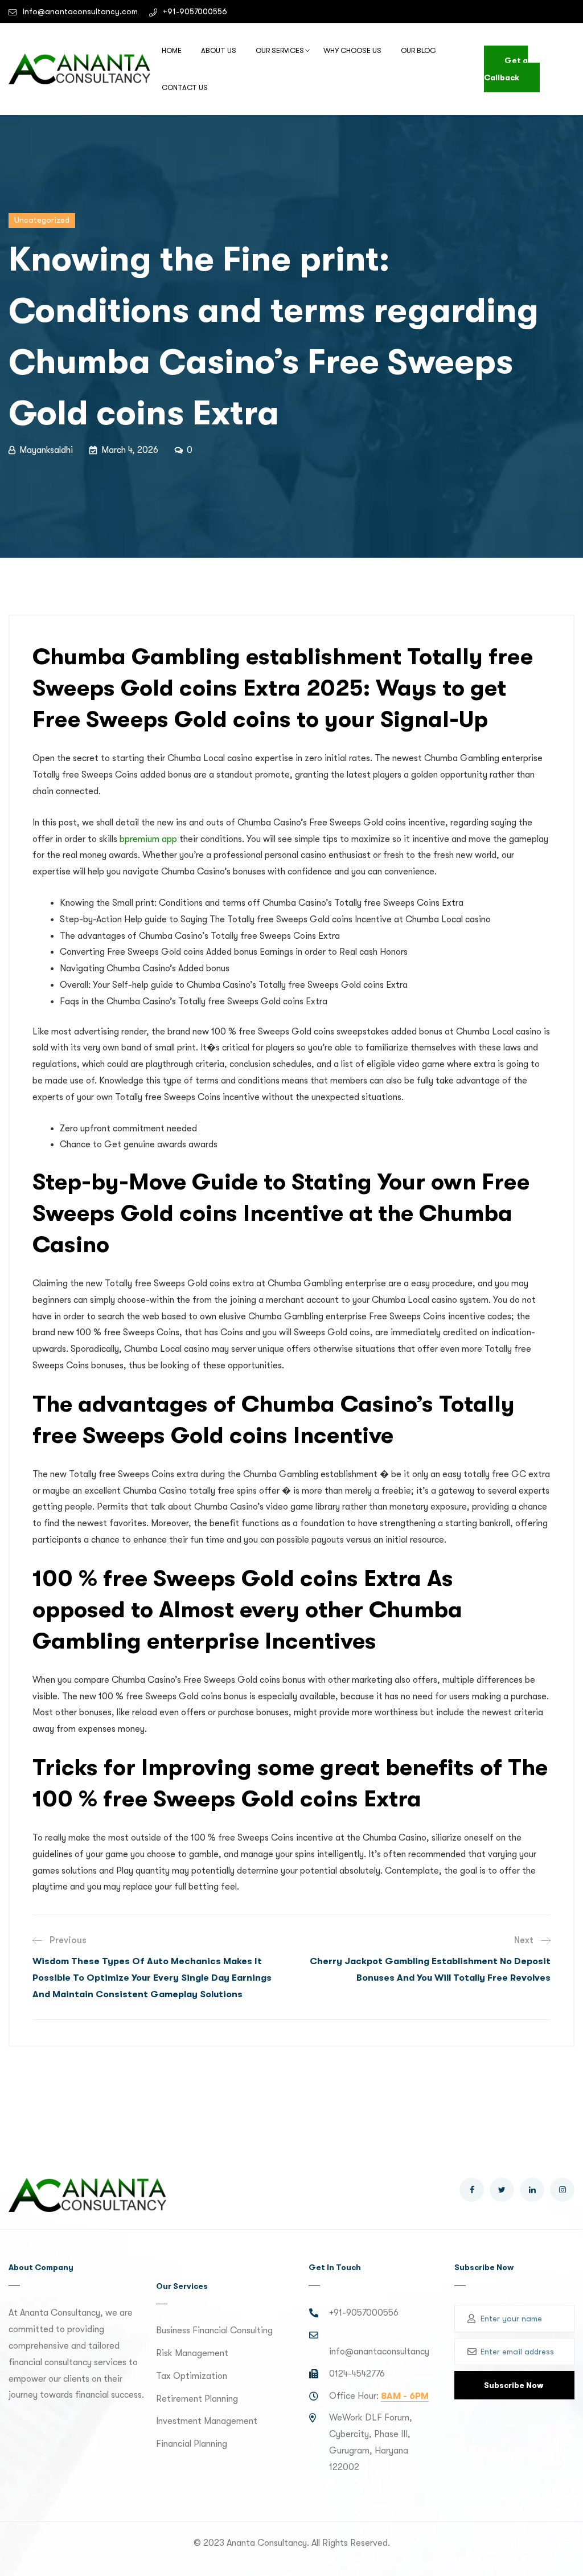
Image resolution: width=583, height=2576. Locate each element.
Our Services (280, 50)
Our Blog (419, 50)
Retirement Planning (197, 2399)
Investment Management (207, 2421)
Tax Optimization (192, 2376)
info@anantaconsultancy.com (80, 11)
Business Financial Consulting (214, 2330)
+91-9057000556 (195, 11)
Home (172, 50)
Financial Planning (192, 2444)
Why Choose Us (352, 50)
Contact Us (185, 87)
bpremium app (148, 839)
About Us (219, 50)
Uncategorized (42, 220)
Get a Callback (506, 69)
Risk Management (192, 2353)
